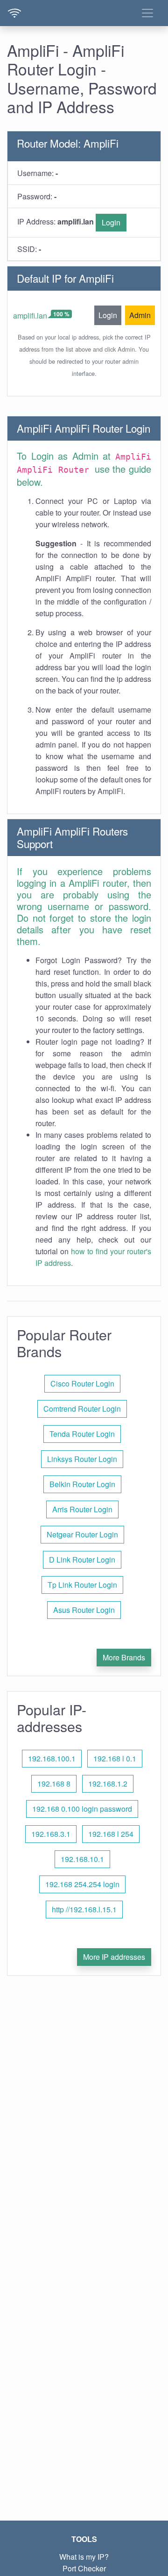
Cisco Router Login (82, 1383)
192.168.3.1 (51, 1834)
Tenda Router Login (82, 1434)
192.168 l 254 (111, 1834)
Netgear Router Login (82, 1534)
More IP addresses (114, 1957)
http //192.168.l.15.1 (84, 1909)
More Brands (124, 1657)
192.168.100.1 (52, 1758)
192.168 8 (54, 1784)
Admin (140, 315)
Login (111, 222)
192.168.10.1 (82, 1859)
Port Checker (84, 2568)
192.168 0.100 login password (82, 1809)
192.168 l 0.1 (115, 1758)
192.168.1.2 (108, 1784)
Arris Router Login (82, 1509)
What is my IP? (84, 2557)
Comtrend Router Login (82, 1409)
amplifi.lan (30, 316)
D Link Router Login (82, 1560)
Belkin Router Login (82, 1484)
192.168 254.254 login (82, 1884)
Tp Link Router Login (82, 1585)
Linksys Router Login (82, 1459)
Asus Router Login (84, 1610)
